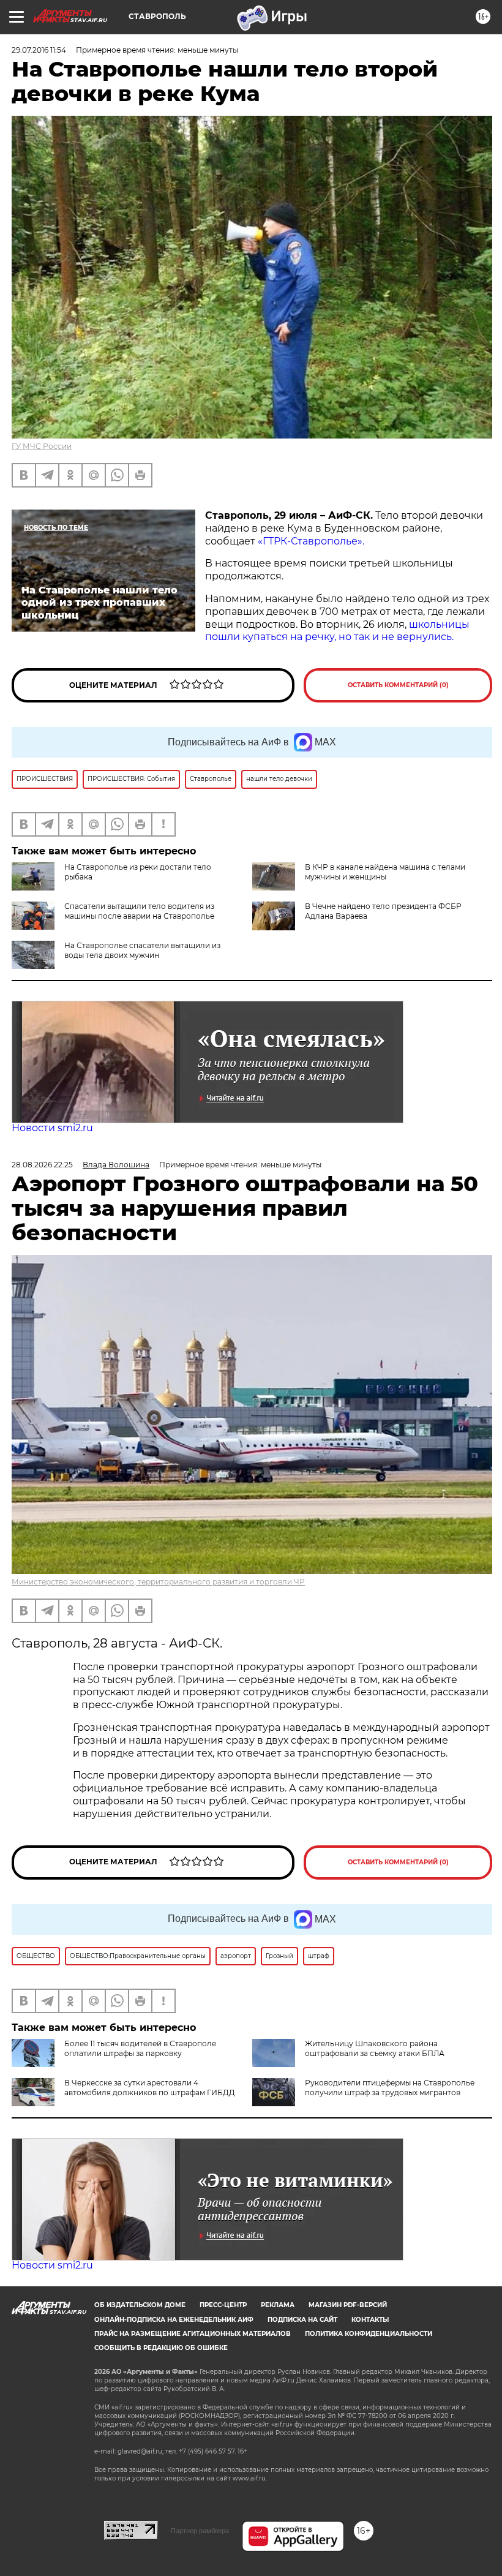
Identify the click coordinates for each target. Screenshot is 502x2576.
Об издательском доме (140, 2305)
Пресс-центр (223, 2305)
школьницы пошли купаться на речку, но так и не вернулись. (337, 631)
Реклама (278, 2305)
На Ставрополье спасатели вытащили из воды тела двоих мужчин (142, 950)
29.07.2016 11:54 (39, 50)
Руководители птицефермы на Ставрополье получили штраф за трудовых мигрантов (390, 2088)
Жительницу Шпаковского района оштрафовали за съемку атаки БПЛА (375, 2048)
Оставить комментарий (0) (398, 685)
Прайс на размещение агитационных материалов (193, 2334)
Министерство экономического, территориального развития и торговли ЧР (158, 1582)
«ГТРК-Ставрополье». (311, 541)
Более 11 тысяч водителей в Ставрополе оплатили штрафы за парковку (140, 2048)
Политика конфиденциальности (369, 2334)
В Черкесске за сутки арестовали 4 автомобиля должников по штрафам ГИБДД (150, 2088)
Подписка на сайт (302, 2320)
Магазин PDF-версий (348, 2305)
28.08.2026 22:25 (42, 1165)
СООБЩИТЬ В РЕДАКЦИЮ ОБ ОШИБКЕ (161, 2348)
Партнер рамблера (200, 2531)
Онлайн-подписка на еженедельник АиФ (174, 2320)
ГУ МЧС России (42, 446)
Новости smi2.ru (52, 1128)
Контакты (370, 2320)
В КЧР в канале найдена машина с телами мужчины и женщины (385, 872)
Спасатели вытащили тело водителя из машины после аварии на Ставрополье (139, 911)
